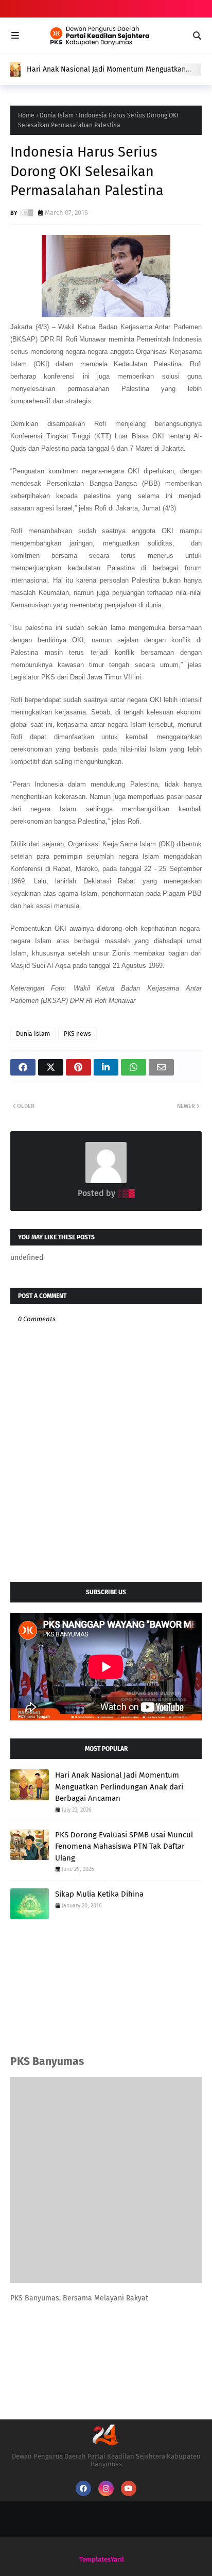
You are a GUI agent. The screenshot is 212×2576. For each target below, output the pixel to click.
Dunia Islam (57, 115)
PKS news (77, 1034)
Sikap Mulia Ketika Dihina (99, 1894)
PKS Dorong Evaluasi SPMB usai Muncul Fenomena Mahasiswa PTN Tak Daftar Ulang (124, 1846)
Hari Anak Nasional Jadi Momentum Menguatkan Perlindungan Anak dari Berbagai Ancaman (106, 70)
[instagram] (106, 2488)
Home (26, 115)
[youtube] (129, 2488)
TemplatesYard (102, 2559)
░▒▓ (26, 212)
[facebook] (83, 2488)
